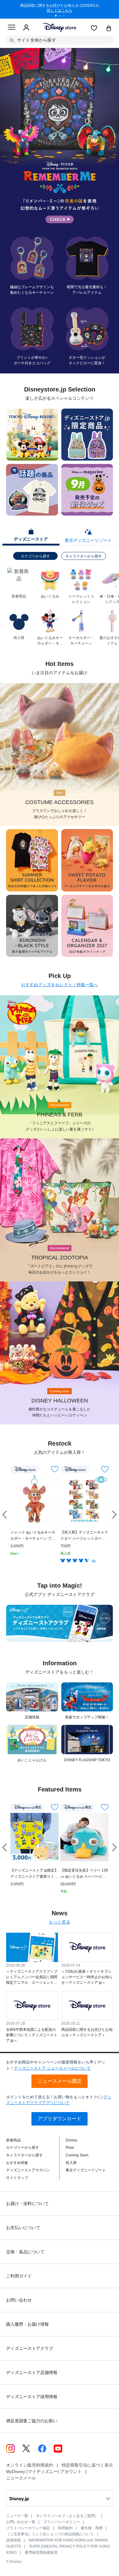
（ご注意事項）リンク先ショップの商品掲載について (50, 2534)
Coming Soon (77, 2155)
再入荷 (71, 2163)
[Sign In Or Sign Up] (26, 28)
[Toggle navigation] (12, 28)
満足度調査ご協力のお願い (32, 2421)
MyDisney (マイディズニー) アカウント (44, 2471)
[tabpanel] (60, 9)
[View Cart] (109, 29)
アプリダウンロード (60, 2119)
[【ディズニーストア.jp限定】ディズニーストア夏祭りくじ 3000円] (34, 1837)
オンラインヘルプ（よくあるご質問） (67, 2516)
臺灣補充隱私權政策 (41, 2552)
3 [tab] (66, 17)
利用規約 (65, 2528)
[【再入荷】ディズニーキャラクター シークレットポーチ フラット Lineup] (85, 1499)
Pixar (70, 2148)
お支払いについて (23, 2228)
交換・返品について (25, 2252)
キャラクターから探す (84, 556)
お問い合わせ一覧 (21, 2522)
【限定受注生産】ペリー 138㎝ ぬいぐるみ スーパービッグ (84, 1874)
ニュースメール (21, 2478)
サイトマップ (17, 2178)
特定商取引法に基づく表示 (87, 2465)
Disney (71, 2140)
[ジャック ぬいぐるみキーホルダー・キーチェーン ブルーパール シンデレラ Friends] (34, 1499)
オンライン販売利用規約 (30, 2465)
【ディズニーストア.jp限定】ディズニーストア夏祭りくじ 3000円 (34, 1874)
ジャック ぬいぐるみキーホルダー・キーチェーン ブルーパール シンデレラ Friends (34, 1536)
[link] (5, 1515)
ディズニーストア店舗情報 (32, 2372)
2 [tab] (62, 17)
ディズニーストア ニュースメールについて (52, 2068)
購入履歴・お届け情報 (27, 2324)
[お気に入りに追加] (55, 1469)
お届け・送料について (27, 2203)
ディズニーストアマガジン (28, 2170)
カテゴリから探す (35, 556)
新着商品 (13, 2140)
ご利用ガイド (19, 2276)
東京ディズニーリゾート (86, 2170)
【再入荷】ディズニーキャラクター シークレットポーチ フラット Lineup (84, 1536)
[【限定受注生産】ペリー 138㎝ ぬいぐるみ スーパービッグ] (85, 1837)
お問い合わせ (19, 2300)
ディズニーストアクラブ (30, 2348)
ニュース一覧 (17, 2516)
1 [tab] (58, 17)
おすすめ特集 (17, 2163)
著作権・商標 (92, 2528)
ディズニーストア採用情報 (32, 2397)
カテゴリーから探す (23, 2148)
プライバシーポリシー (62, 2522)
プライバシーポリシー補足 (28, 2528)
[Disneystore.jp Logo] (60, 27)
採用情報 (13, 2540)
